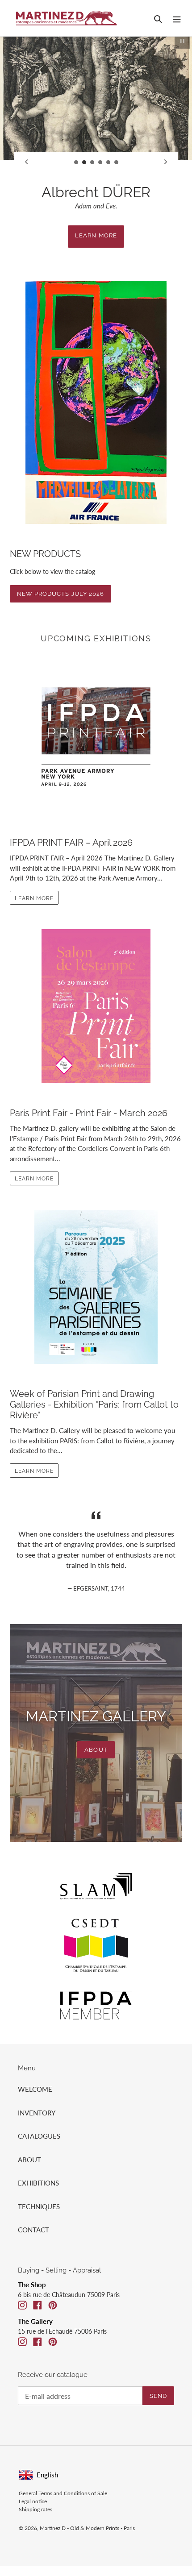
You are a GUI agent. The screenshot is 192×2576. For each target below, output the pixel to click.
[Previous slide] (26, 162)
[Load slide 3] (92, 162)
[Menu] (177, 18)
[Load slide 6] (117, 162)
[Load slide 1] (76, 162)
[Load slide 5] (109, 162)
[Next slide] (166, 162)
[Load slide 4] (100, 162)
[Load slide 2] (84, 162)
